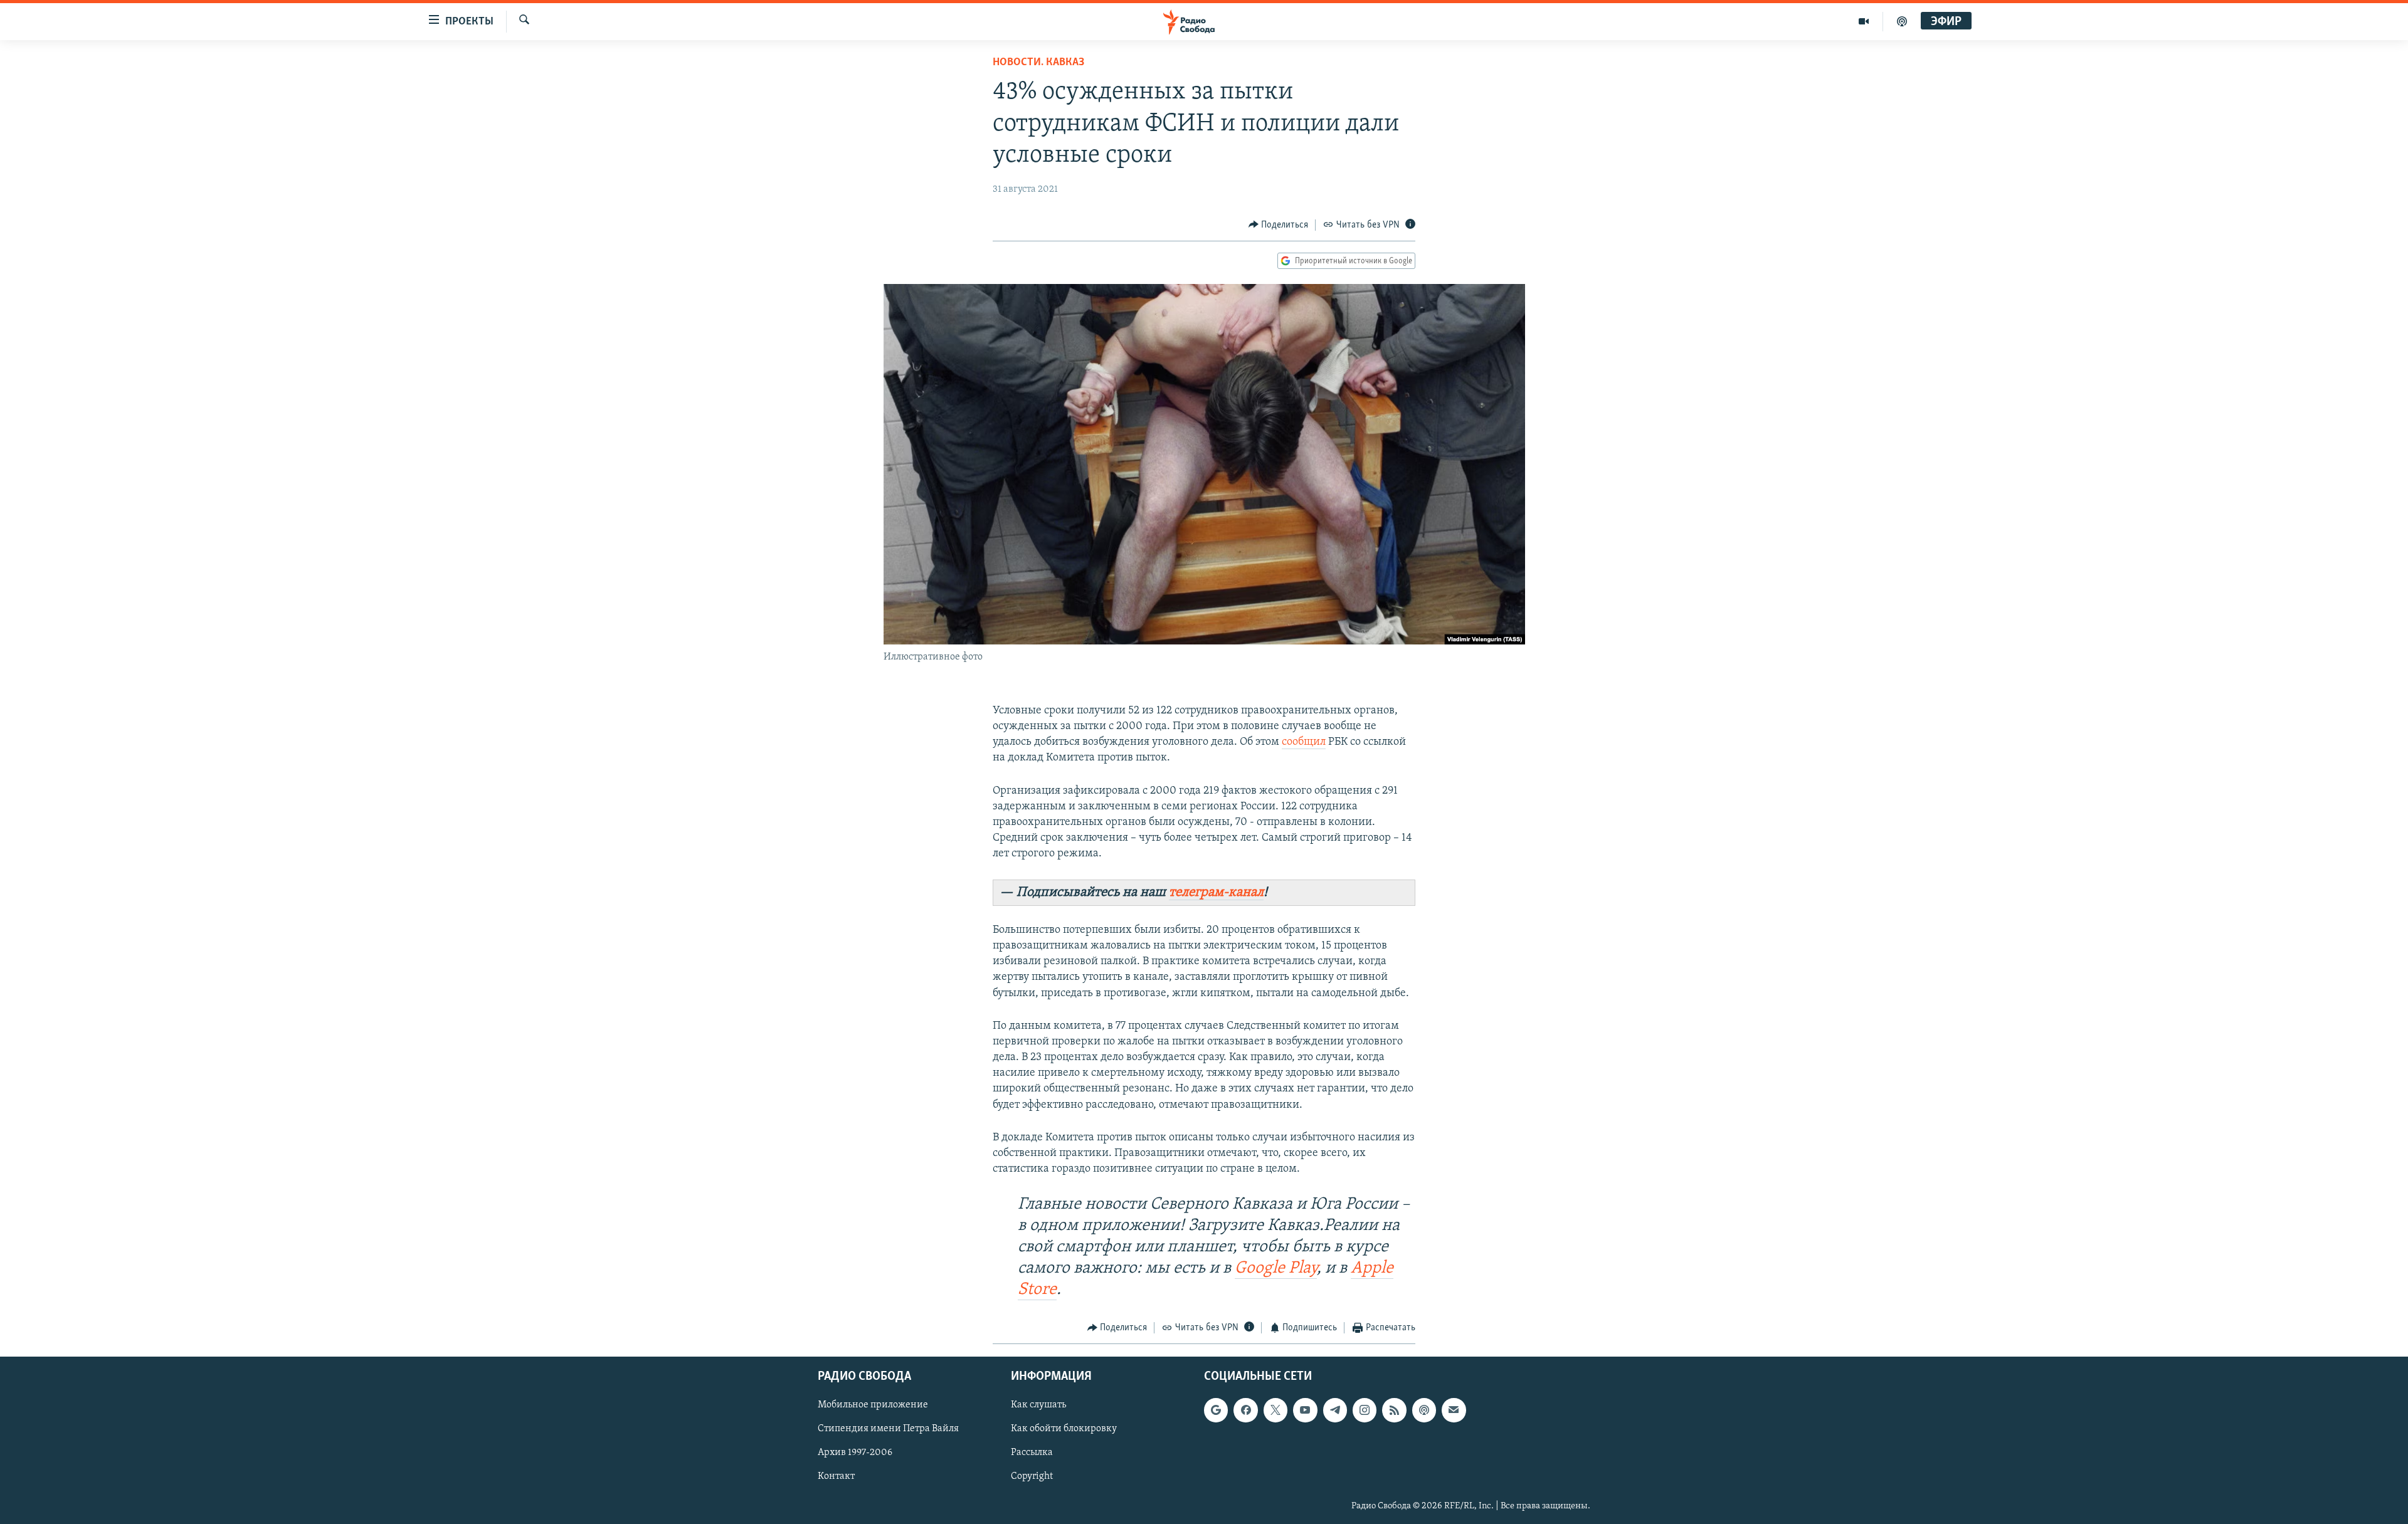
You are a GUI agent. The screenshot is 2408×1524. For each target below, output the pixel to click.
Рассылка (1032, 1453)
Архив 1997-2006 (855, 1453)
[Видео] (1864, 21)
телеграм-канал (1216, 892)
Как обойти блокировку (1064, 1429)
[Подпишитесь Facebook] (1245, 1410)
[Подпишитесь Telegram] (1335, 1410)
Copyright (1032, 1476)
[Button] (1279, 225)
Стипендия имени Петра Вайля (888, 1429)
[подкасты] (1902, 21)
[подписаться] (1454, 1410)
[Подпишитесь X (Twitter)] (1275, 1410)
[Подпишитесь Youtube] (1305, 1410)
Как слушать (1038, 1405)
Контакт (836, 1476)
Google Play (1276, 1269)
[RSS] (1394, 1410)
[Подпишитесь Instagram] (1365, 1410)
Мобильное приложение (873, 1405)
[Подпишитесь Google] (1216, 1410)
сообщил (1304, 742)
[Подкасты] (1424, 1410)
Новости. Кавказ (1038, 63)
